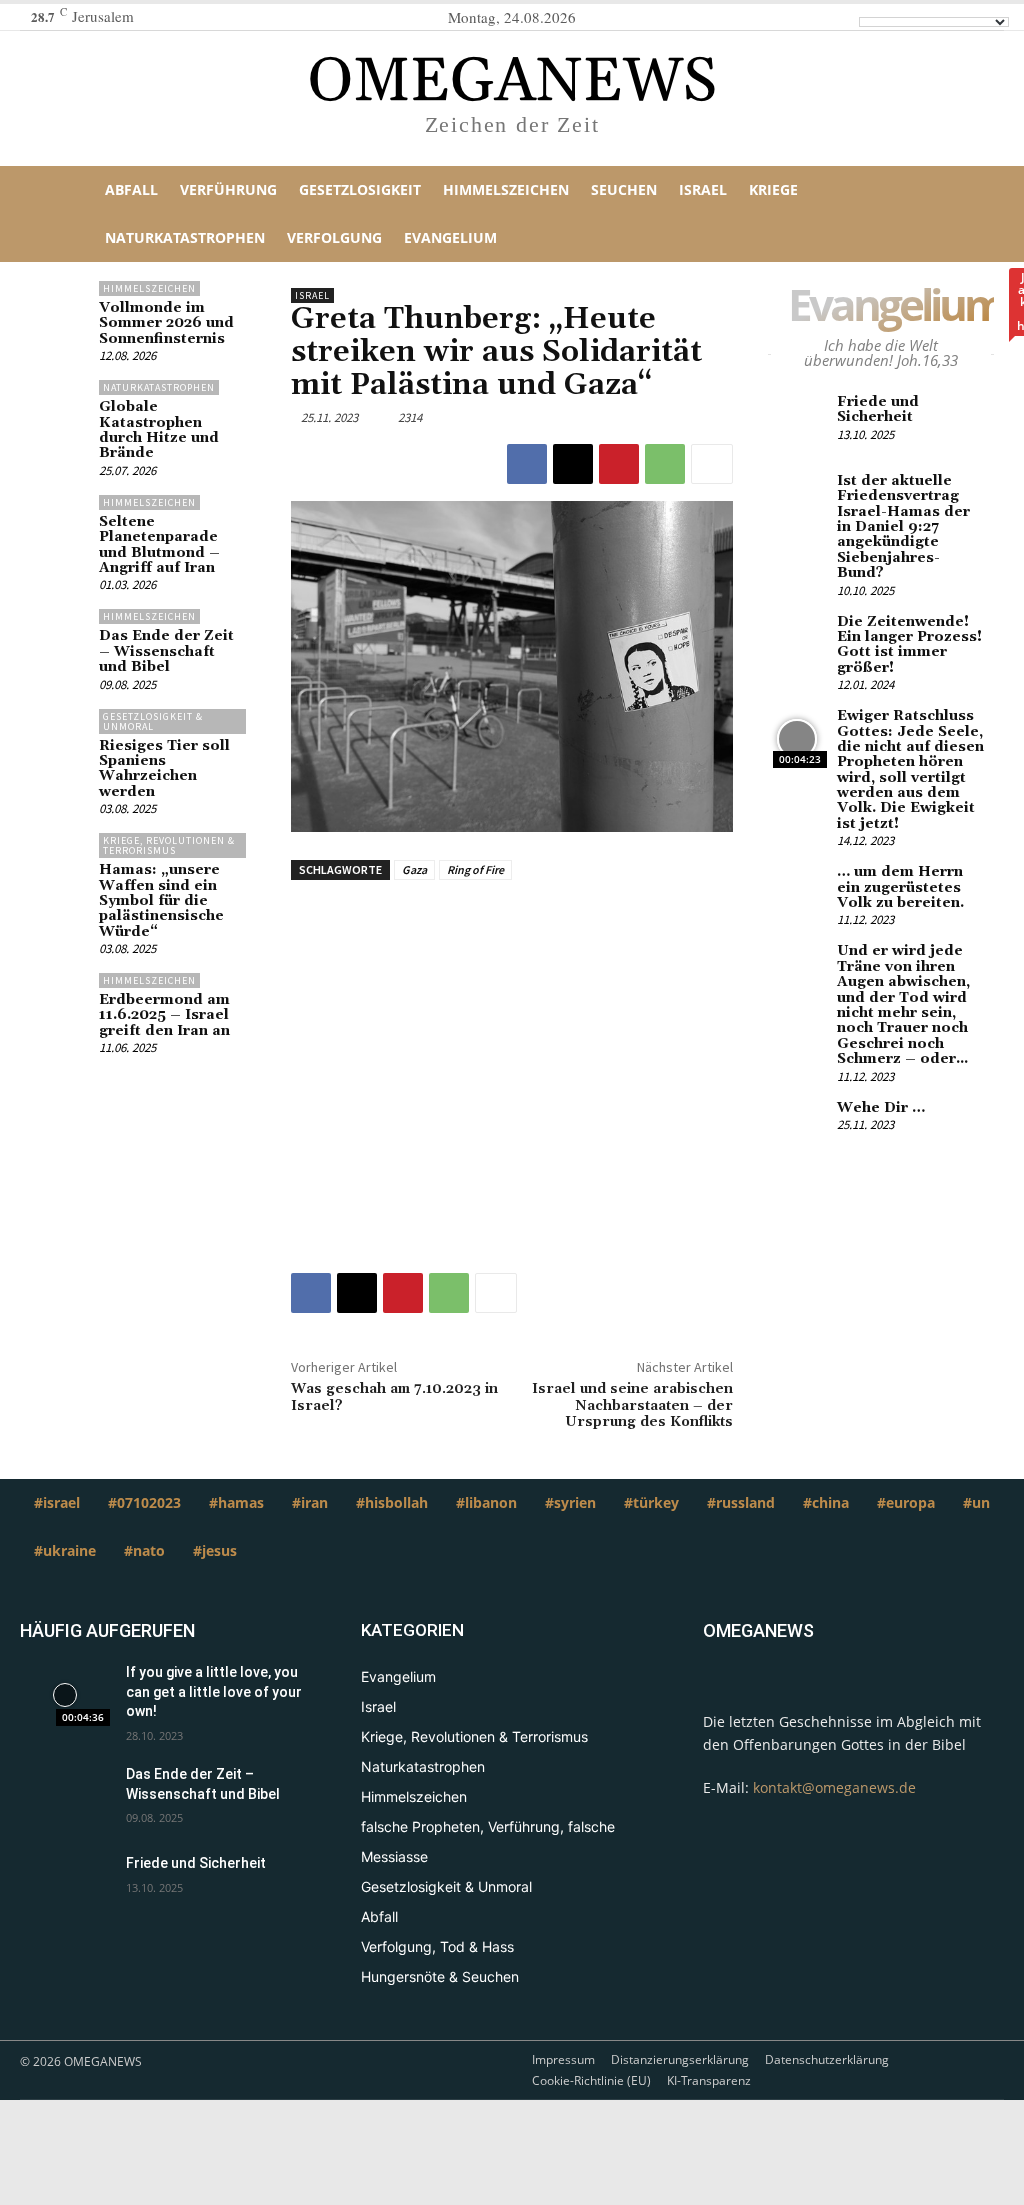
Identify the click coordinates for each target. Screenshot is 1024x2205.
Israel (312, 295)
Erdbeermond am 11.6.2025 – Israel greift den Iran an (164, 1015)
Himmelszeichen (149, 288)
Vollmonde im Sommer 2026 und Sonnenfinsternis (166, 323)
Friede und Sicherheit (878, 409)
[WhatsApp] (665, 464)
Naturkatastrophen (159, 387)
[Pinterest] (619, 464)
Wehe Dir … (881, 1108)
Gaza (414, 869)
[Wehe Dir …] (797, 1130)
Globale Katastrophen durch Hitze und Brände (159, 430)
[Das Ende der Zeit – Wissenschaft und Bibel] (59, 638)
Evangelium (905, 308)
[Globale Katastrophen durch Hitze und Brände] (59, 409)
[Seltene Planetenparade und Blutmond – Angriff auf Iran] (59, 524)
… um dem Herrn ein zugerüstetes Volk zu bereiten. (900, 887)
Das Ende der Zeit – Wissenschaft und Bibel (166, 651)
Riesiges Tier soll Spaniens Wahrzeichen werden (164, 769)
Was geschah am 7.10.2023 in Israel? (394, 1397)
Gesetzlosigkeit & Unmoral (153, 721)
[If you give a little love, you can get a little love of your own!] (65, 1694)
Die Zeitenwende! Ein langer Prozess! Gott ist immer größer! (909, 645)
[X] (573, 464)
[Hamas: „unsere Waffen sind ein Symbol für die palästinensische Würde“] (59, 862)
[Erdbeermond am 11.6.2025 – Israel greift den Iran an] (59, 1002)
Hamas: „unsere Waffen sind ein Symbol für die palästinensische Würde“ (161, 901)
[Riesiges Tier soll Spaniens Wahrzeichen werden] (59, 738)
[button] (958, 214)
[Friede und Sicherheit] (797, 424)
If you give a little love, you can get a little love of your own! (214, 1691)
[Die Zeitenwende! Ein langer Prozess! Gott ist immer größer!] (797, 644)
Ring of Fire (475, 869)
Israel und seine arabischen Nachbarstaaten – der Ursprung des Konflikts (632, 1406)
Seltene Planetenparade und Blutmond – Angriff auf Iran (159, 545)
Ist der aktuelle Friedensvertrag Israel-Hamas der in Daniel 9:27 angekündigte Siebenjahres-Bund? (903, 527)
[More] (712, 464)
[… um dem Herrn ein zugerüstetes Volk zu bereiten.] (797, 894)
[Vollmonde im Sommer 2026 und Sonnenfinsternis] (59, 310)
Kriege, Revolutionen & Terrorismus (169, 845)
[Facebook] (527, 464)
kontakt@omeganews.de (834, 1787)
